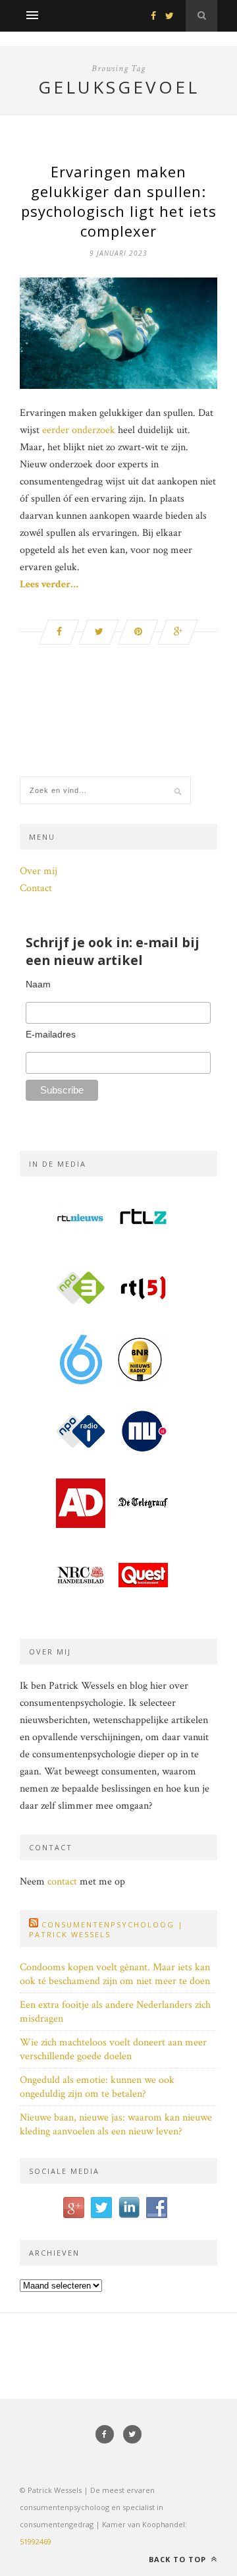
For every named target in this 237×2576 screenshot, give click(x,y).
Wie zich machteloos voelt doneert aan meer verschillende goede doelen (113, 2049)
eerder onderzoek (79, 430)
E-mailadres (51, 1034)
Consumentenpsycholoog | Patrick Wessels (106, 1929)
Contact (36, 888)
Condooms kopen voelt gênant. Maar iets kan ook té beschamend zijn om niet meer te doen (115, 1974)
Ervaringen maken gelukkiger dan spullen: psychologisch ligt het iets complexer (119, 201)
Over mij (39, 871)
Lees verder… (49, 584)
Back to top (179, 2559)
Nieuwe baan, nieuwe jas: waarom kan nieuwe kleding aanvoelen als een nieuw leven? (116, 2124)
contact (62, 1882)
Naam (38, 984)
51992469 (36, 2541)
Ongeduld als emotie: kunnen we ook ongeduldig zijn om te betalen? (97, 2087)
